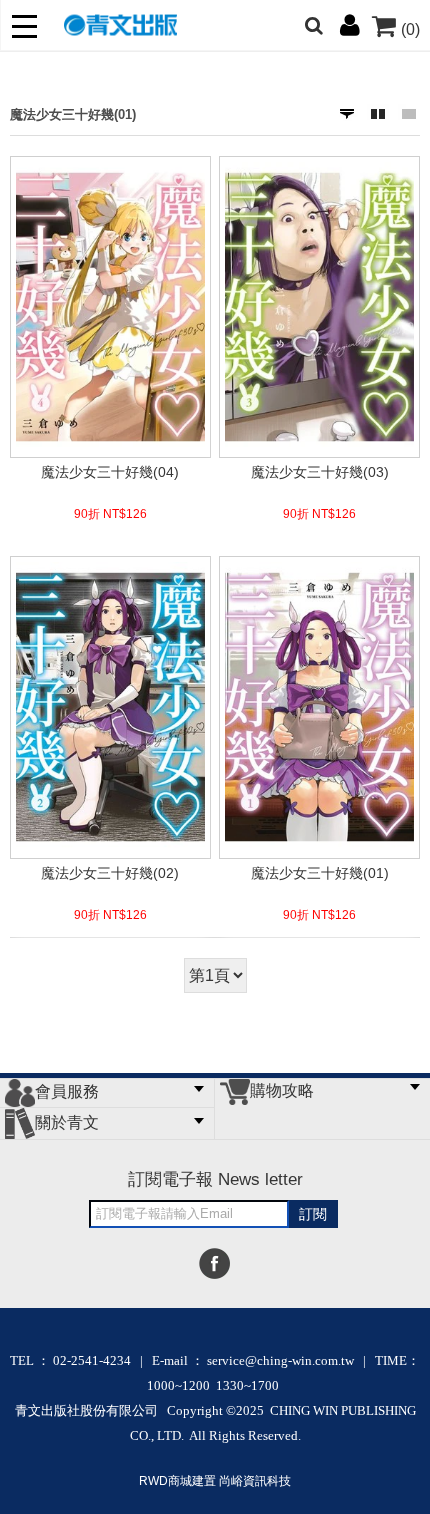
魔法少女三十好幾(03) (320, 472)
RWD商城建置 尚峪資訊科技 (215, 1481)
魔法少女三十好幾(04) (110, 472)
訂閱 (313, 1214)
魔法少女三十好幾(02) (110, 873)
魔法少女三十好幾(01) (73, 114)
